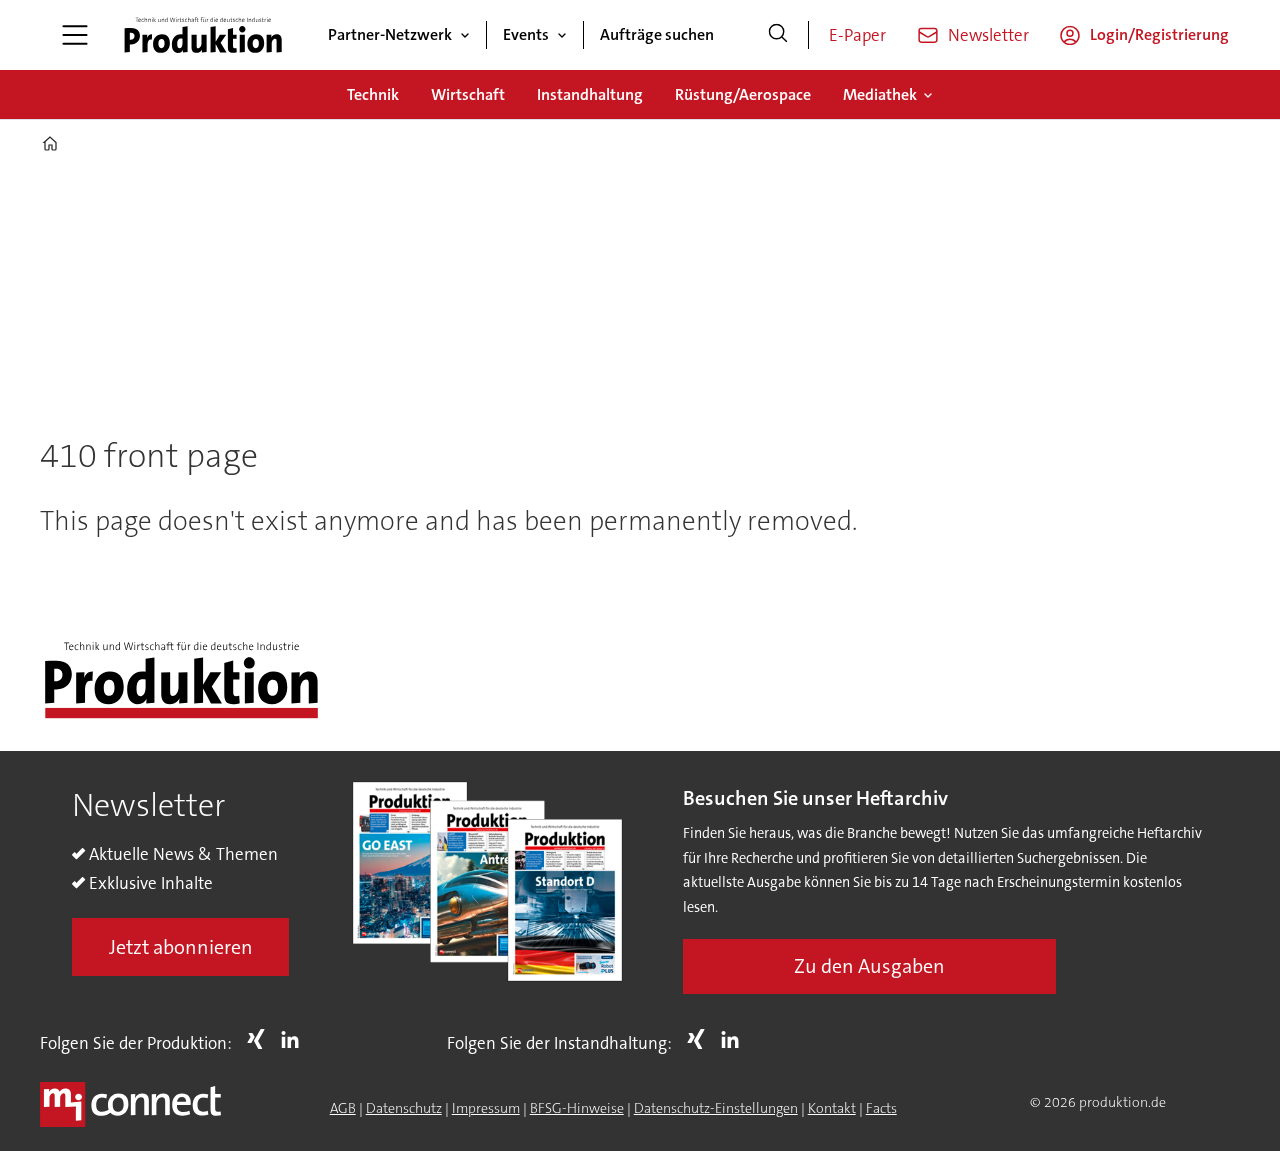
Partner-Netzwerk (390, 34)
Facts (881, 1108)
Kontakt (832, 1108)
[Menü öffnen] (75, 35)
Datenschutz (404, 1108)
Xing (261, 1039)
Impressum (486, 1108)
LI (295, 1039)
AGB (343, 1108)
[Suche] (778, 35)
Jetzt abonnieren (181, 947)
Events (526, 34)
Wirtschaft (468, 94)
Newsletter (988, 35)
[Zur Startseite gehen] (203, 35)
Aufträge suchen (657, 34)
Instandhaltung (590, 94)
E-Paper (857, 35)
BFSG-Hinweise (577, 1108)
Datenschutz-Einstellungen (716, 1108)
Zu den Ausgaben (869, 966)
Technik (373, 94)
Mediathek (880, 94)
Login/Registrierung (1159, 34)
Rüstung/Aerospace (743, 94)
